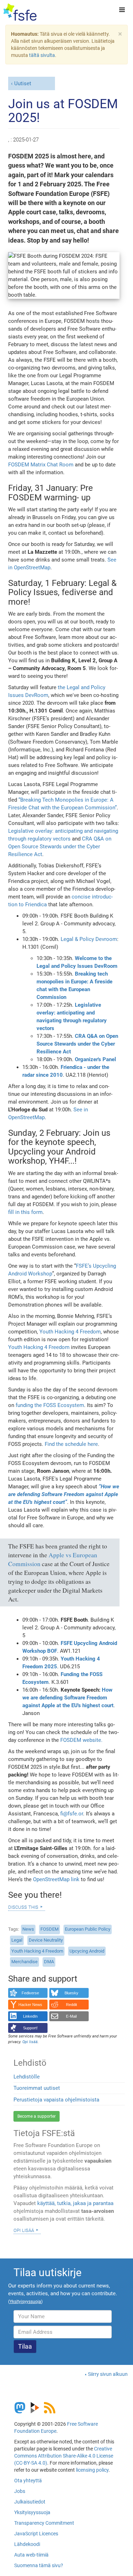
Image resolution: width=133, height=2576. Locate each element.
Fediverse (30, 1993)
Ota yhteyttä (28, 2481)
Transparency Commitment (44, 2523)
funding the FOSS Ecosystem (50, 1405)
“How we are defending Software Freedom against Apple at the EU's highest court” (64, 1494)
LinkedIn (30, 2016)
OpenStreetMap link (56, 1879)
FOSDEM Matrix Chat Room (41, 465)
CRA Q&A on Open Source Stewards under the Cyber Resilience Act (60, 847)
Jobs (20, 2491)
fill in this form (25, 1212)
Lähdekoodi (27, 2544)
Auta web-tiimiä (31, 2555)
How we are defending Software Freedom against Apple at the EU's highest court (68, 1698)
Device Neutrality (46, 1940)
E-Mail (71, 2016)
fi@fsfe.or (72, 1814)
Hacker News (30, 2005)
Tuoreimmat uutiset (37, 2088)
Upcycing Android (87, 1951)
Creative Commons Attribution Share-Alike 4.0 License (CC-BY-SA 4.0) (64, 2456)
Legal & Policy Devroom (89, 939)
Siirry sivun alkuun (108, 2374)
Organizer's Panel (95, 1059)
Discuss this (23, 1907)
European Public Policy (88, 1929)
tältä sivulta (42, 55)
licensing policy (92, 2470)
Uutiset (23, 83)
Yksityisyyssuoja (32, 2512)
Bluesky (71, 1993)
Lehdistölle (27, 2077)
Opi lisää (24, 2230)
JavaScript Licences (36, 2534)
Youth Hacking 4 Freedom (70, 1332)
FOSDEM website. (81, 1740)
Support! (30, 2028)
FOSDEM (49, 1929)
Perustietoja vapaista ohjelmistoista (56, 2100)
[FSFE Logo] (20, 12)
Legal (17, 1940)
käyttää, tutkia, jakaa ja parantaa (75, 2203)
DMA (49, 1962)
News (28, 1929)
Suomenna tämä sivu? (39, 2565)
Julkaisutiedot (30, 2502)
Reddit (71, 2005)
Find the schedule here (71, 1444)
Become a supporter (37, 2116)
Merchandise (24, 1962)
